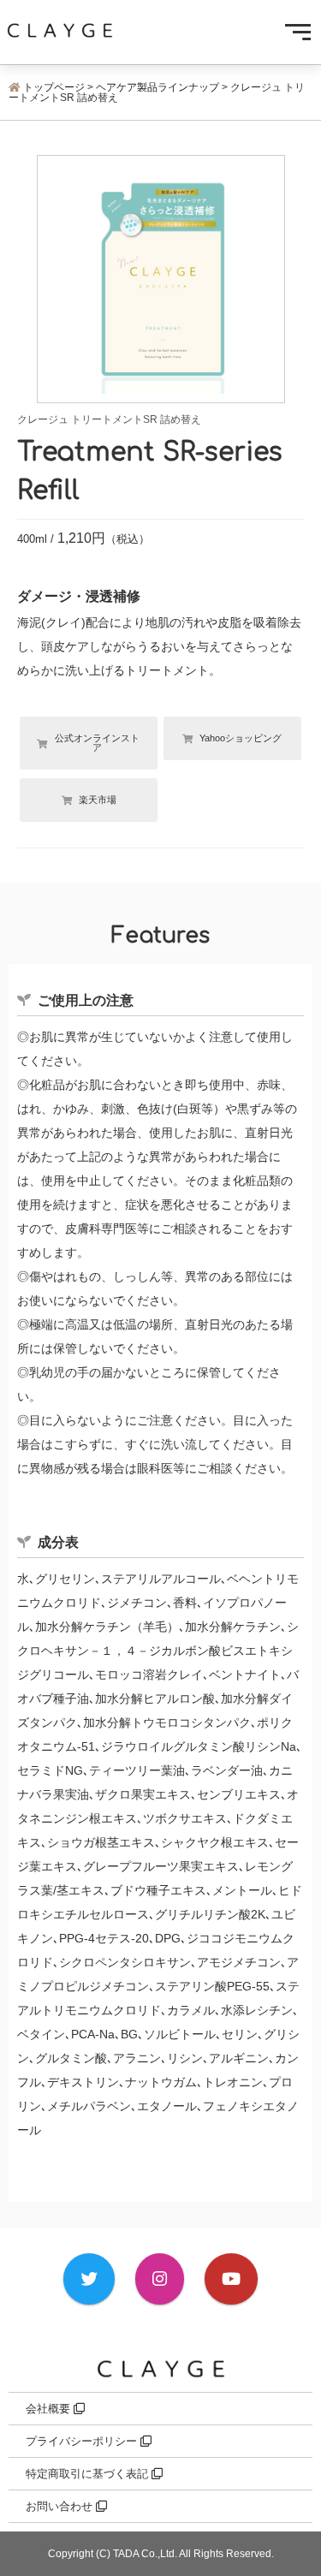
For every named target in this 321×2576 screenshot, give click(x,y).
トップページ (54, 87)
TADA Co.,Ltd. (145, 2554)
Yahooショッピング (241, 738)
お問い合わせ (61, 2506)
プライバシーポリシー (83, 2441)
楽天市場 (98, 800)
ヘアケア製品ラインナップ (158, 87)
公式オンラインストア (97, 743)
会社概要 (50, 2409)
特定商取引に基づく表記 (89, 2474)
